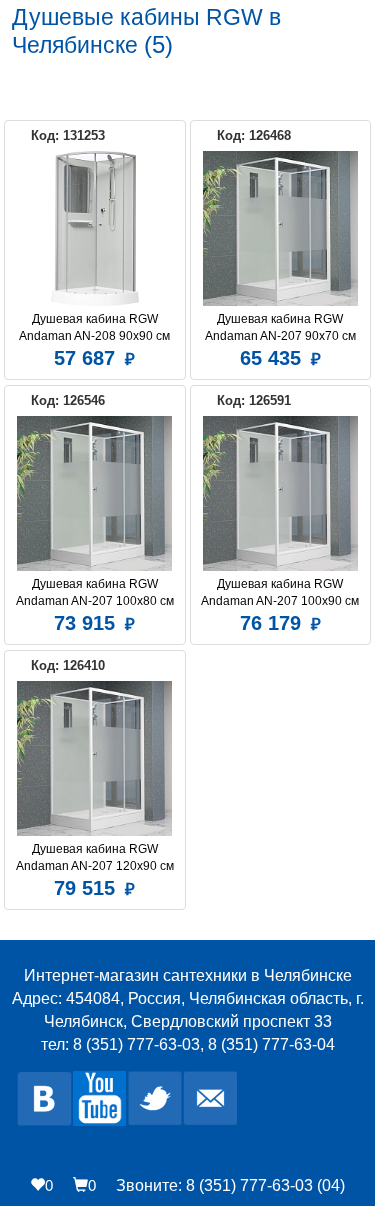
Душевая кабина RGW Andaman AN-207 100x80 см (95, 592)
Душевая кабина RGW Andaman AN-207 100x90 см (280, 592)
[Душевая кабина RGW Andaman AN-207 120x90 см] (95, 758)
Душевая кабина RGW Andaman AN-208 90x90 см (94, 327)
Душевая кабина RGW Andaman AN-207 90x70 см (280, 327)
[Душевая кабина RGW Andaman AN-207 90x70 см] (281, 228)
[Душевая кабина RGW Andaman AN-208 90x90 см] (95, 228)
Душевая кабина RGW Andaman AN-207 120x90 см (95, 857)
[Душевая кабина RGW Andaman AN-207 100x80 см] (95, 493)
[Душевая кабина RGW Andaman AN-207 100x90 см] (281, 493)
